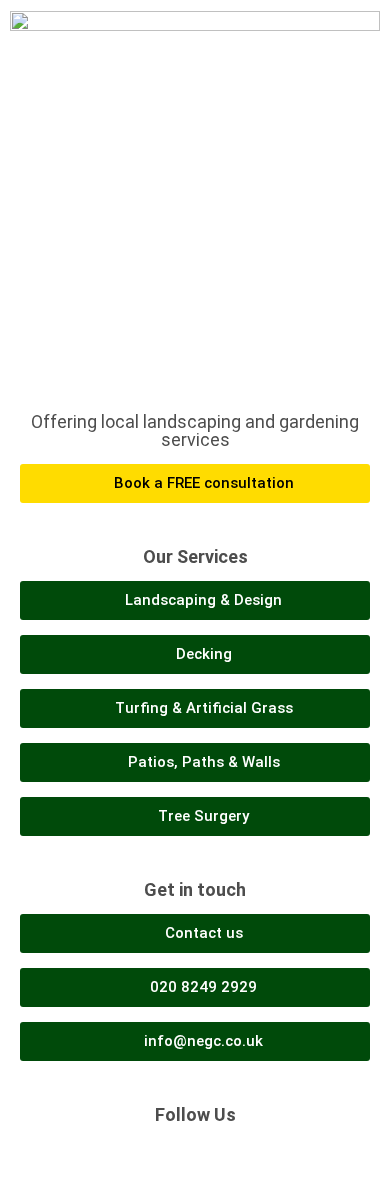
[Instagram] (218, 1159)
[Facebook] (173, 1159)
